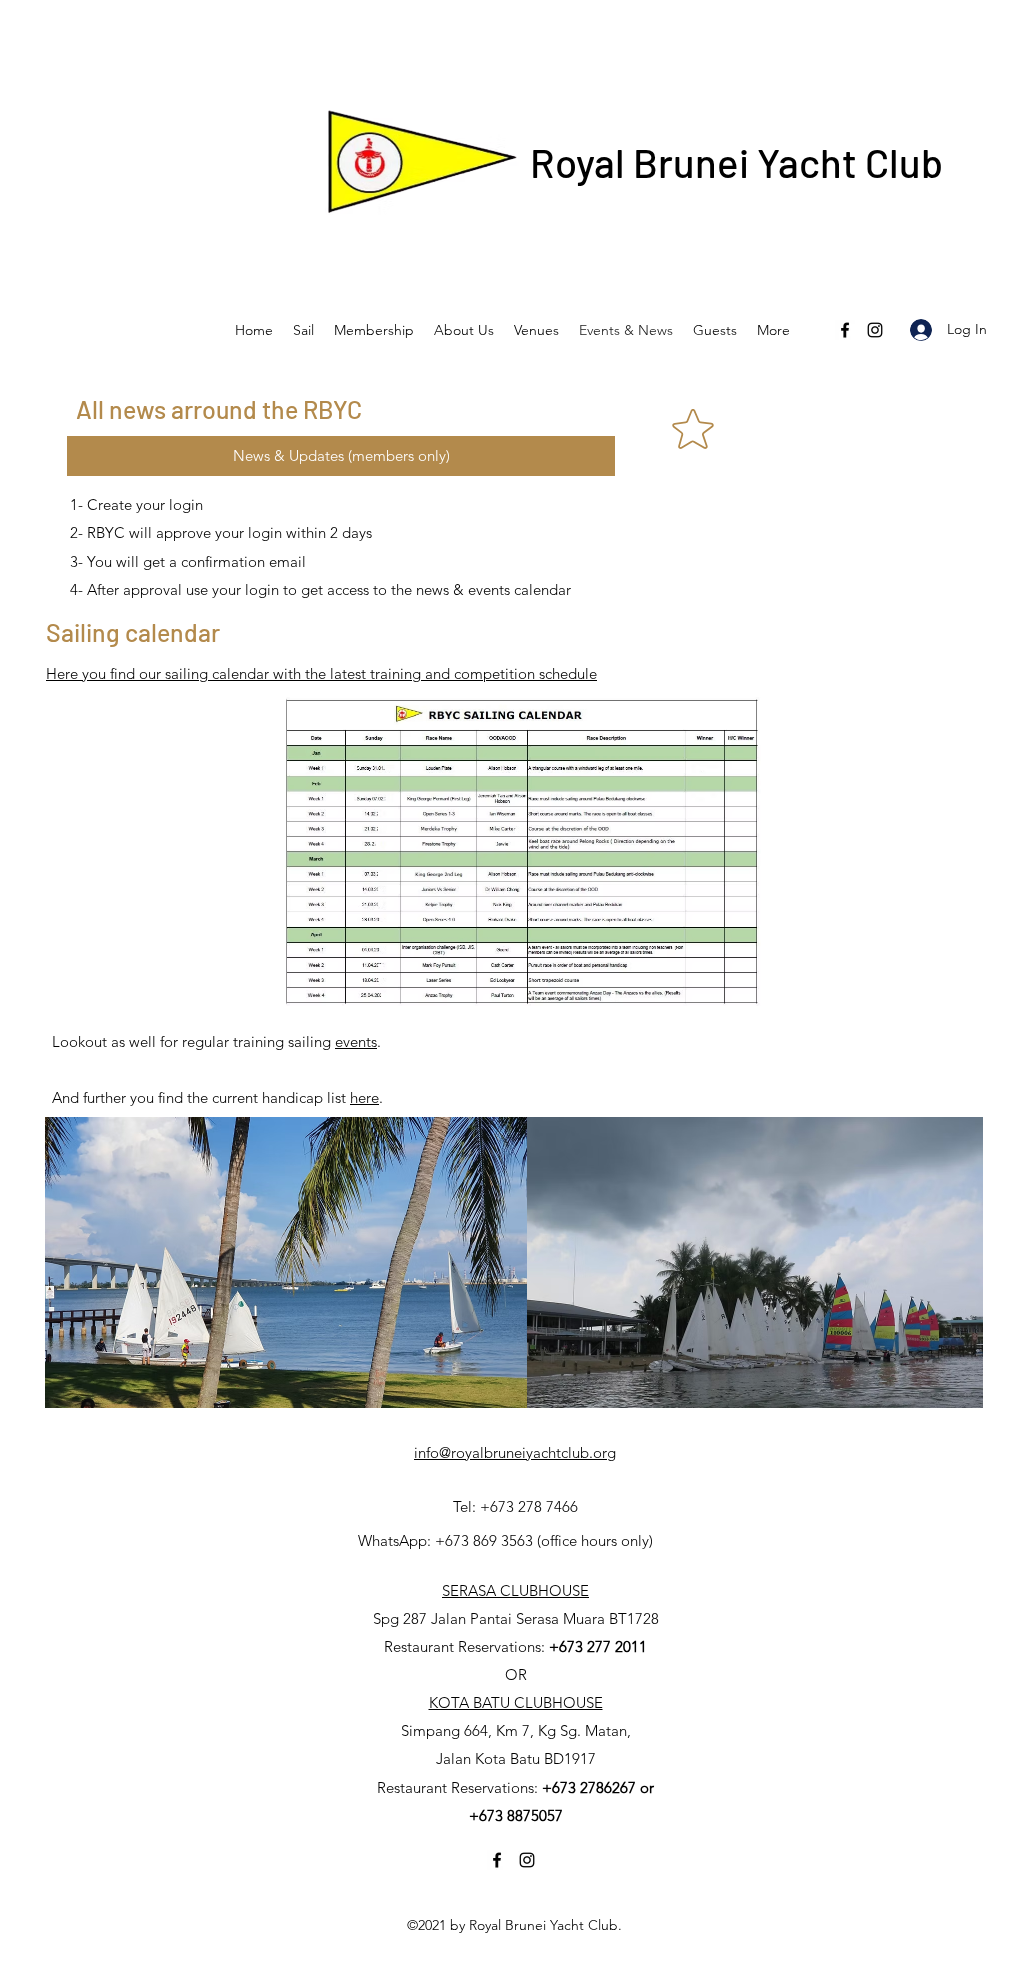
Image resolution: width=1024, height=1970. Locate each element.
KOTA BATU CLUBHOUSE (516, 1702)
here (364, 1097)
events (356, 1041)
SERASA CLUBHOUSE (515, 1590)
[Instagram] (875, 330)
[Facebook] (845, 330)
